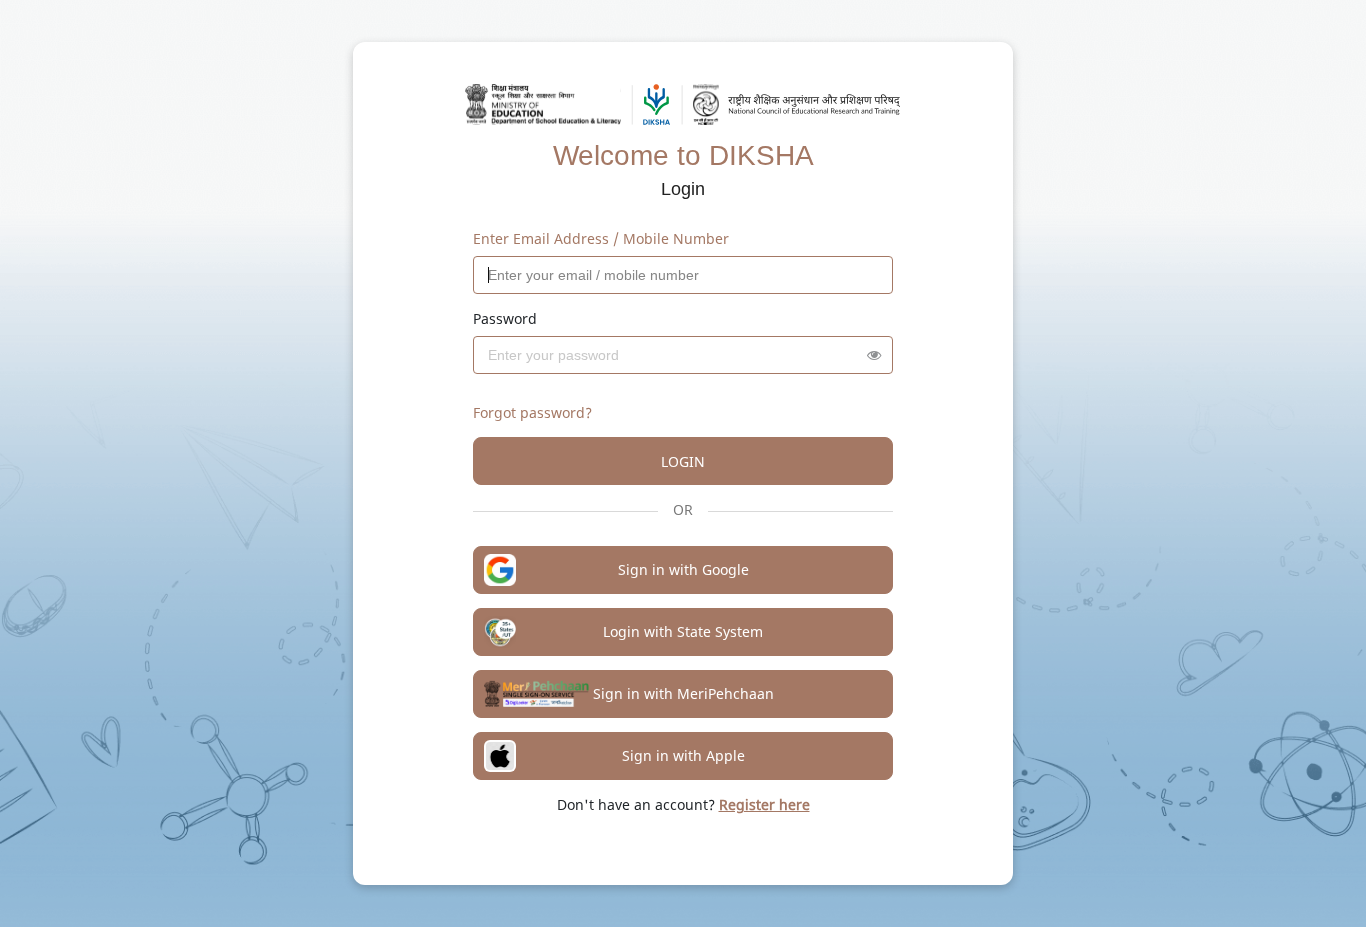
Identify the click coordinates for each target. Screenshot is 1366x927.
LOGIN (683, 461)
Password (505, 318)
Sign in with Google (683, 569)
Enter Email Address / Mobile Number (601, 238)
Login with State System (683, 631)
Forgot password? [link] (532, 412)
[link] (764, 804)
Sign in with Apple (683, 755)
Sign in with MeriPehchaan (683, 693)
